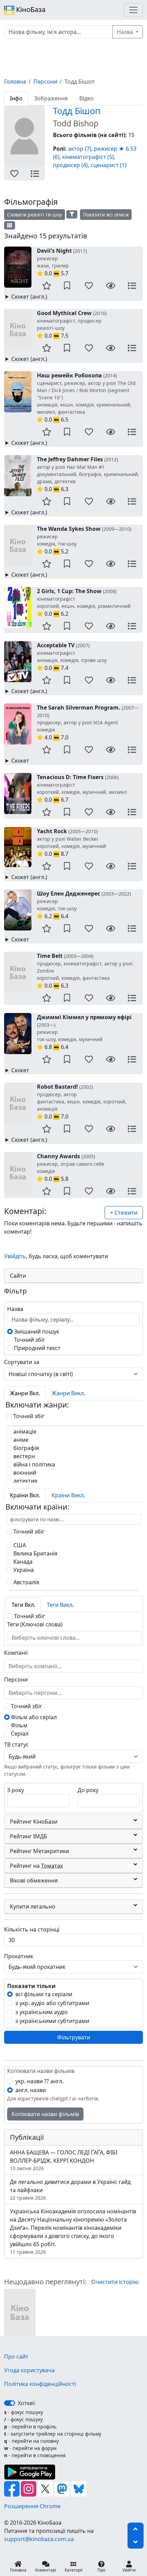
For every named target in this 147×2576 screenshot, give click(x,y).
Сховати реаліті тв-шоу (35, 215)
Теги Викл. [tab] (60, 1605)
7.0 (88, 722)
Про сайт (16, 2356)
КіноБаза (30, 9)
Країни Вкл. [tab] (25, 1495)
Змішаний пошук (36, 1331)
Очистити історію (115, 2282)
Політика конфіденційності (40, 2384)
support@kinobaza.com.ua (39, 2539)
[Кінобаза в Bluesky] (79, 2488)
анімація (24, 1431)
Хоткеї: (27, 2403)
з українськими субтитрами (52, 2021)
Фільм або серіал (33, 1717)
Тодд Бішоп (77, 111)
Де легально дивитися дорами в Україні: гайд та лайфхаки (70, 2190)
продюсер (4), (71, 165)
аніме (20, 1440)
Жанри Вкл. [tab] (25, 1393)
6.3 (88, 474)
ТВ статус (16, 1745)
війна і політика (34, 1464)
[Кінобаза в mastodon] (63, 2488)
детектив (25, 1481)
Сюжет (20, 761)
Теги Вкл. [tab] (23, 1605)
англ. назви (31, 2090)
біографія (25, 1448)
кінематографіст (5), (89, 157)
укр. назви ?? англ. (39, 2081)
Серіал (19, 1734)
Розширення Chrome (32, 2506)
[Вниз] (136, 2542)
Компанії (16, 1653)
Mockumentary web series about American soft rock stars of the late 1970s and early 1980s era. (73, 877)
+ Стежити (124, 1213)
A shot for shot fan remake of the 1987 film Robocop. (74, 443)
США (19, 1545)
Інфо (16, 98)
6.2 (84, 602)
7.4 (72, 656)
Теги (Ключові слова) (35, 1624)
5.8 (71, 1167)
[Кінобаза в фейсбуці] (12, 2488)
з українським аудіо (42, 2012)
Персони (45, 82)
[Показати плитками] (10, 225)
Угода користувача (29, 2370)
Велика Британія (35, 1553)
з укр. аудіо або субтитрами (52, 2003)
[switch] (10, 2403)
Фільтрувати (74, 2037)
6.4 (84, 905)
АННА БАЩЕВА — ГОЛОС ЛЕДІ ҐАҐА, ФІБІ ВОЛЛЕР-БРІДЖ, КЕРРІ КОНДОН (64, 2160)
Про (101, 2570)
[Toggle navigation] (133, 10)
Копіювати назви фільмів (45, 2114)
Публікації (27, 2137)
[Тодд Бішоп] (20, 2312)
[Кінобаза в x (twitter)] (46, 2488)
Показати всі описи (106, 215)
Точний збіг (29, 1340)
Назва (126, 32)
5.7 (62, 262)
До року (88, 1790)
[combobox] (49, 1638)
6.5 (86, 397)
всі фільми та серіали (44, 1994)
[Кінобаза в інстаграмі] (29, 2488)
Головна (15, 82)
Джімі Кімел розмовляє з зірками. (50, 1070)
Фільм (18, 1725)
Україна (23, 1570)
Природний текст (37, 1348)
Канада (22, 1562)
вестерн (23, 1456)
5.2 (84, 540)
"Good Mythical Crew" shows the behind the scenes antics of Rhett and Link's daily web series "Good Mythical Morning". (72, 359)
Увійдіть (15, 1256)
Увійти (129, 2570)
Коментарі (46, 2570)
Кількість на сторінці (32, 1929)
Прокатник (19, 1956)
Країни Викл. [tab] (68, 1495)
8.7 (71, 842)
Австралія (26, 1582)
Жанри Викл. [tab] (68, 1393)
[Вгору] (136, 2529)
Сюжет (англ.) (29, 297)
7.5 (72, 324)
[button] (14, 174)
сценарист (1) (109, 165)
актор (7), (80, 149)
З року (16, 1790)
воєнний (24, 1473)
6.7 (82, 788)
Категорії (73, 2570)
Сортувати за (22, 1362)
